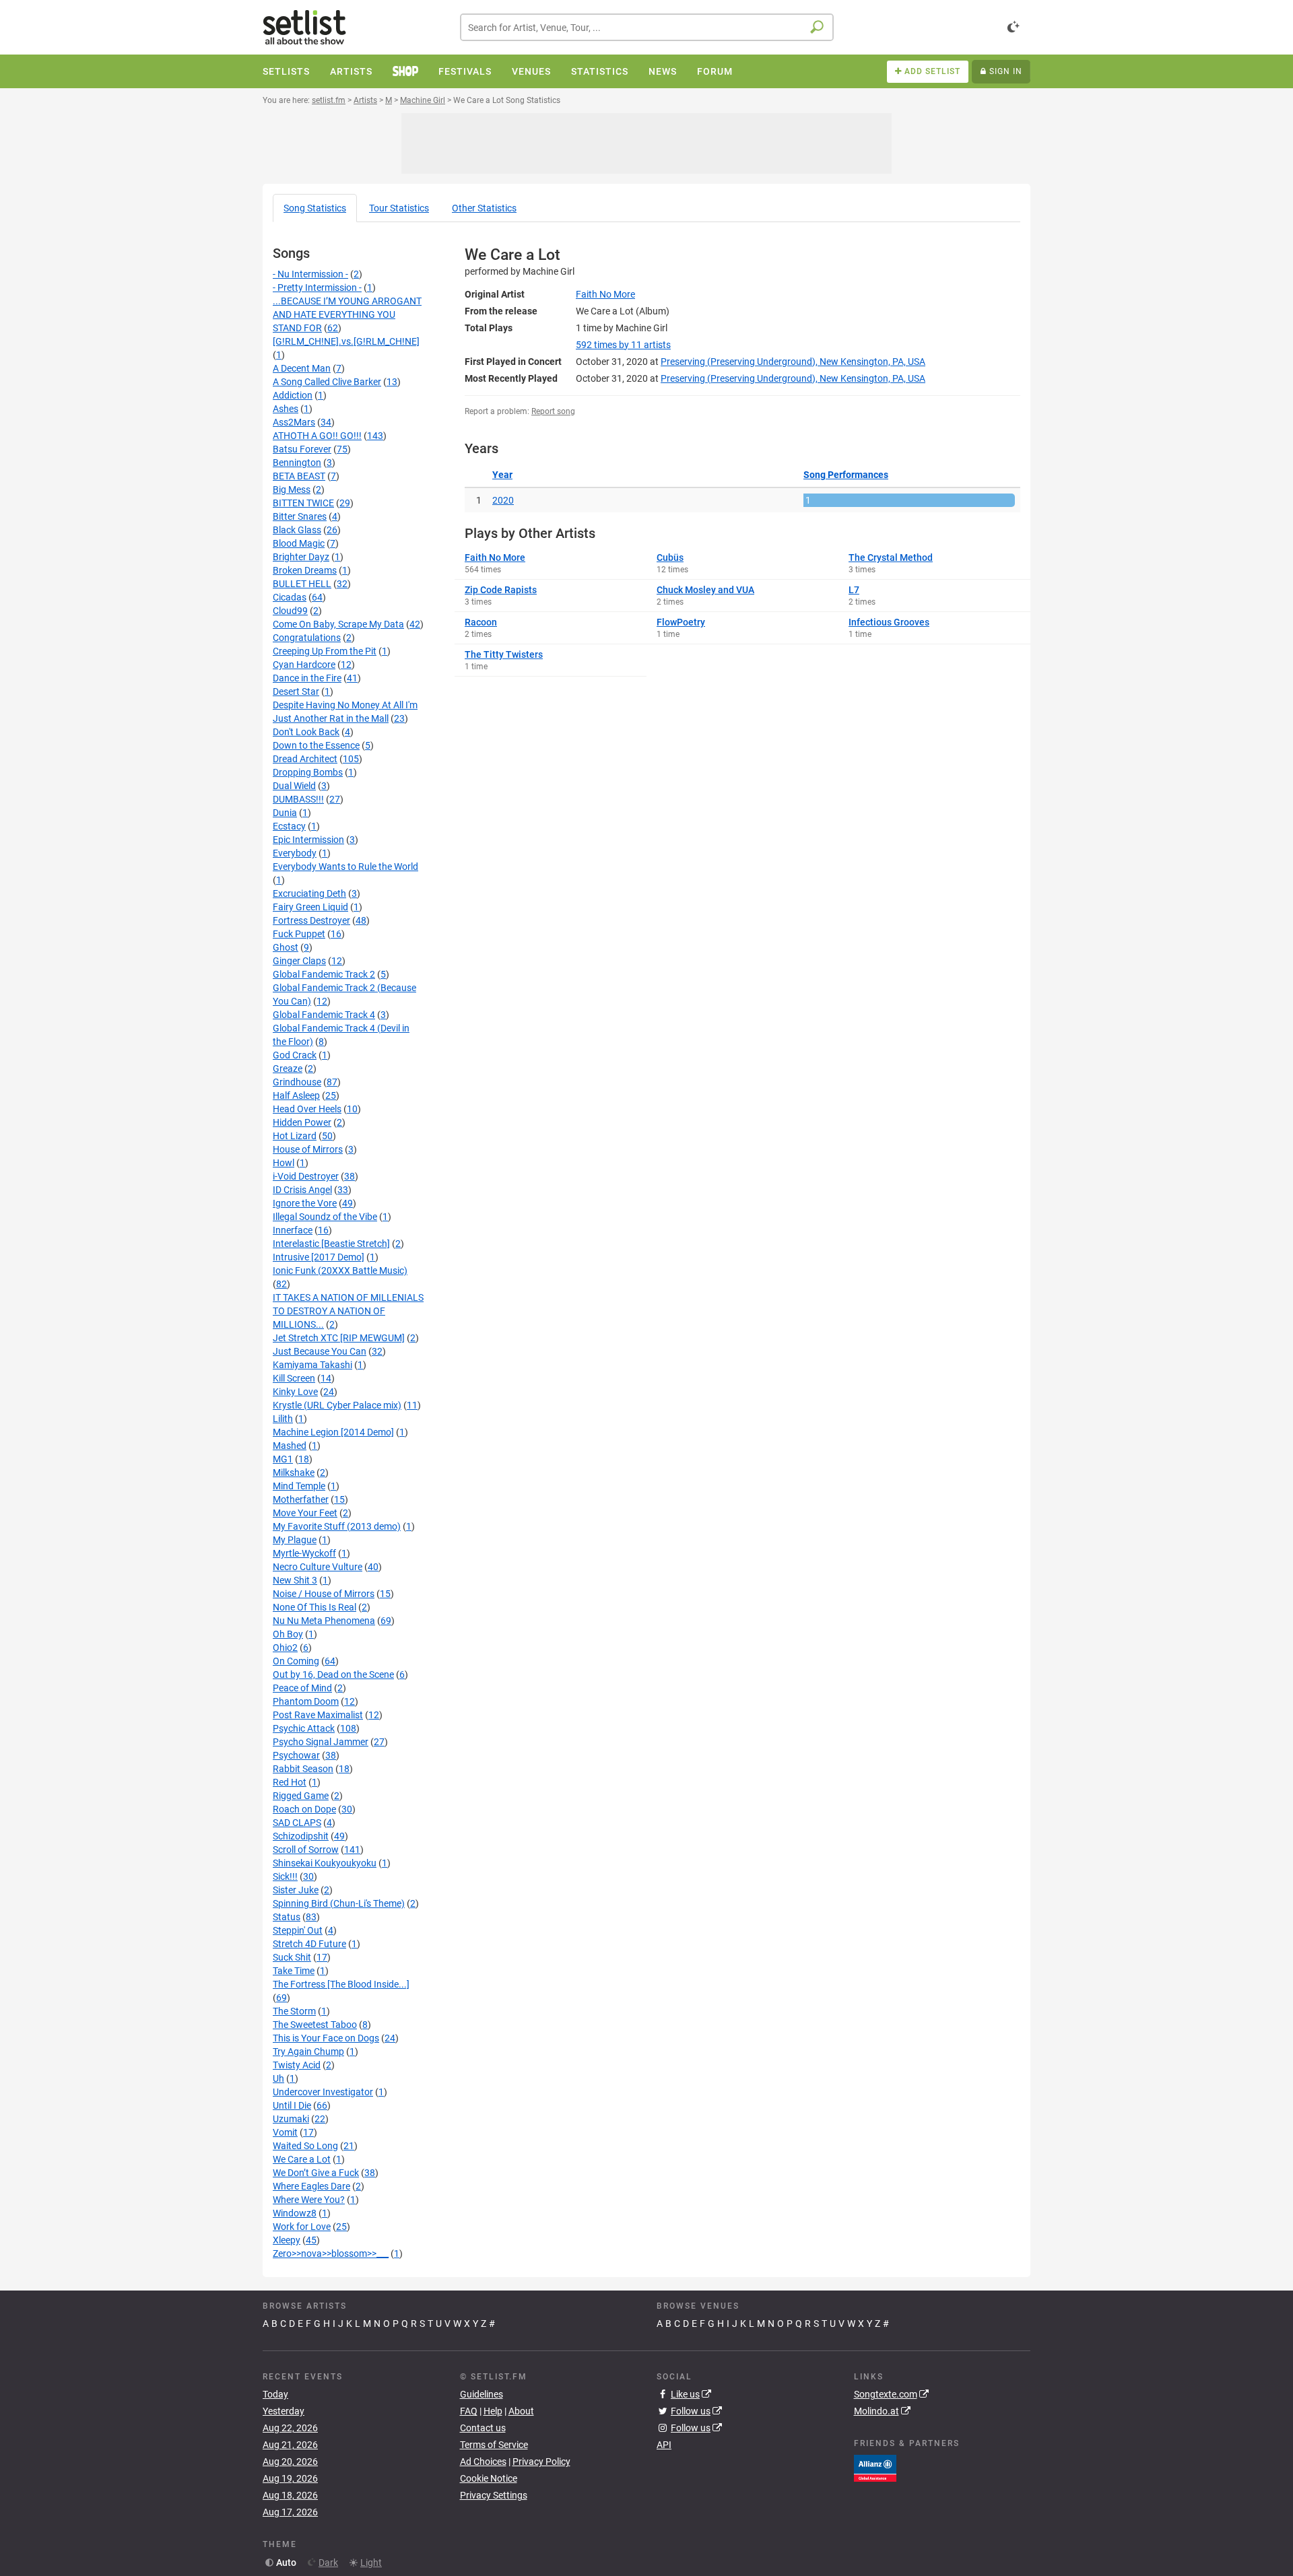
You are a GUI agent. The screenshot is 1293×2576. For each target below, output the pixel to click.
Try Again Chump (308, 2052)
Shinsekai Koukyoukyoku (325, 1863)
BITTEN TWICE (303, 503)
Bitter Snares (300, 516)
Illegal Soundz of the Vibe (325, 1217)
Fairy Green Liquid (310, 907)
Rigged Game (301, 1796)
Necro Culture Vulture (318, 1567)
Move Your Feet (305, 1513)
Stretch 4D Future (309, 1944)
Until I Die (292, 2105)
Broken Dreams (305, 570)
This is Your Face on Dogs (326, 2038)
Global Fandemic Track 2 (324, 974)
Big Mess (292, 489)
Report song (553, 411)
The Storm (294, 2011)
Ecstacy (289, 826)
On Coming (296, 1661)
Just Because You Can (320, 1351)
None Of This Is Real (314, 1607)
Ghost (286, 947)
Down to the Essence (316, 745)
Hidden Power (302, 1122)
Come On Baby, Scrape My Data (338, 624)
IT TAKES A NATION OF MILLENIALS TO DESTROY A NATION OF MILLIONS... (348, 1311)
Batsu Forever (302, 449)
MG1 (283, 1459)
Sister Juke (296, 1890)
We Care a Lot (302, 2159)
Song (315, 208)
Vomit (285, 2132)
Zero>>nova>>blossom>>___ (331, 2253)
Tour (399, 208)
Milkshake (294, 1472)
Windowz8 (295, 2213)
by (623, 345)
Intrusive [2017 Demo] (319, 1257)
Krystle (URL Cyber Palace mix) (337, 1405)
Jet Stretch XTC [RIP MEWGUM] (339, 1338)
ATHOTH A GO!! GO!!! (317, 436)
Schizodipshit (301, 1836)
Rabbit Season (303, 1769)
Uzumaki (291, 2119)
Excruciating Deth (309, 893)
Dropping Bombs (308, 772)
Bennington (297, 463)
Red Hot (290, 1782)
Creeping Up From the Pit (325, 651)
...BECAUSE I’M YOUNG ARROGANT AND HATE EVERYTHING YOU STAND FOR (347, 314)
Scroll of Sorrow (306, 1850)
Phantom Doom (306, 1701)
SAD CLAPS (297, 1823)
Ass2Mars (294, 422)
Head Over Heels (307, 1109)
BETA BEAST (299, 476)
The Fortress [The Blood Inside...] (341, 1984)
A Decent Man (302, 368)
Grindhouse (297, 1082)
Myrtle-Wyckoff (304, 1553)
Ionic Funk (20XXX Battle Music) (340, 1270)
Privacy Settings (494, 2495)
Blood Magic (299, 543)
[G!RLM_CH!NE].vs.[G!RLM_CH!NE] (346, 341)
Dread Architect (305, 759)
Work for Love (302, 2227)
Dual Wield (294, 786)
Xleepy (287, 2240)
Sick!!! (285, 1876)
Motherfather (301, 1499)
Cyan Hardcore (304, 665)
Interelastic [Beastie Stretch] (331, 1244)
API (664, 2445)
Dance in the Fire (307, 678)
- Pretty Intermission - (317, 287)
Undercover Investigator (323, 2092)
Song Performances (846, 475)
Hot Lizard (295, 1136)
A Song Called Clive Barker (327, 382)
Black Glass (297, 530)
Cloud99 (290, 611)
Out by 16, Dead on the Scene (333, 1674)
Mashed (290, 1446)
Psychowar (296, 1755)
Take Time (294, 1971)
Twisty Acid (297, 2065)
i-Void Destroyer (306, 1176)
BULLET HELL (302, 584)
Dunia (285, 813)
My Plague (295, 1540)
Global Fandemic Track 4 (324, 1015)
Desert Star (296, 691)
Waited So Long (305, 2146)
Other (484, 208)
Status (287, 1917)
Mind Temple (299, 1486)
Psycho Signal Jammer (321, 1742)
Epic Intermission (308, 840)
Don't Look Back (306, 732)
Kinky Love (295, 1392)
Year (502, 475)
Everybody (295, 853)
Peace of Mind (302, 1688)
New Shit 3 (295, 1580)
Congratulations (307, 638)
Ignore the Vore (305, 1203)
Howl (284, 1163)
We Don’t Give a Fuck (316, 2173)
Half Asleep (296, 1095)
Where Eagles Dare (311, 2186)
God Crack (295, 1055)
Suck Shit (292, 1957)
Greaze (288, 1069)
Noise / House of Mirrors (324, 1594)
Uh (278, 2078)
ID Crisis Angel (302, 1190)
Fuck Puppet (299, 934)
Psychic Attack (304, 1728)
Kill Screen (294, 1378)
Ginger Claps (299, 961)
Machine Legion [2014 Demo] (333, 1432)
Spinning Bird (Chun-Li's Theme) (339, 1903)
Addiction (293, 395)
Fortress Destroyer (311, 920)
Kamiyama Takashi (312, 1365)
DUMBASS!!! (298, 799)
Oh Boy (288, 1634)
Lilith (283, 1419)
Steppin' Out (298, 1930)
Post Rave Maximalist (318, 1715)
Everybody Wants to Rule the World (345, 867)
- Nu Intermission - (310, 274)
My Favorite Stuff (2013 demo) (337, 1526)
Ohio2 (285, 1648)
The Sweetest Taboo (315, 2025)
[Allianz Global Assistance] (875, 2467)
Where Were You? (309, 2200)
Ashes (286, 409)
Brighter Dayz (301, 557)
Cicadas (290, 597)
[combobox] (647, 27)
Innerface (293, 1230)
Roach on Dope (304, 1809)
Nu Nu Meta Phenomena (324, 1621)
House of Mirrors (308, 1149)
